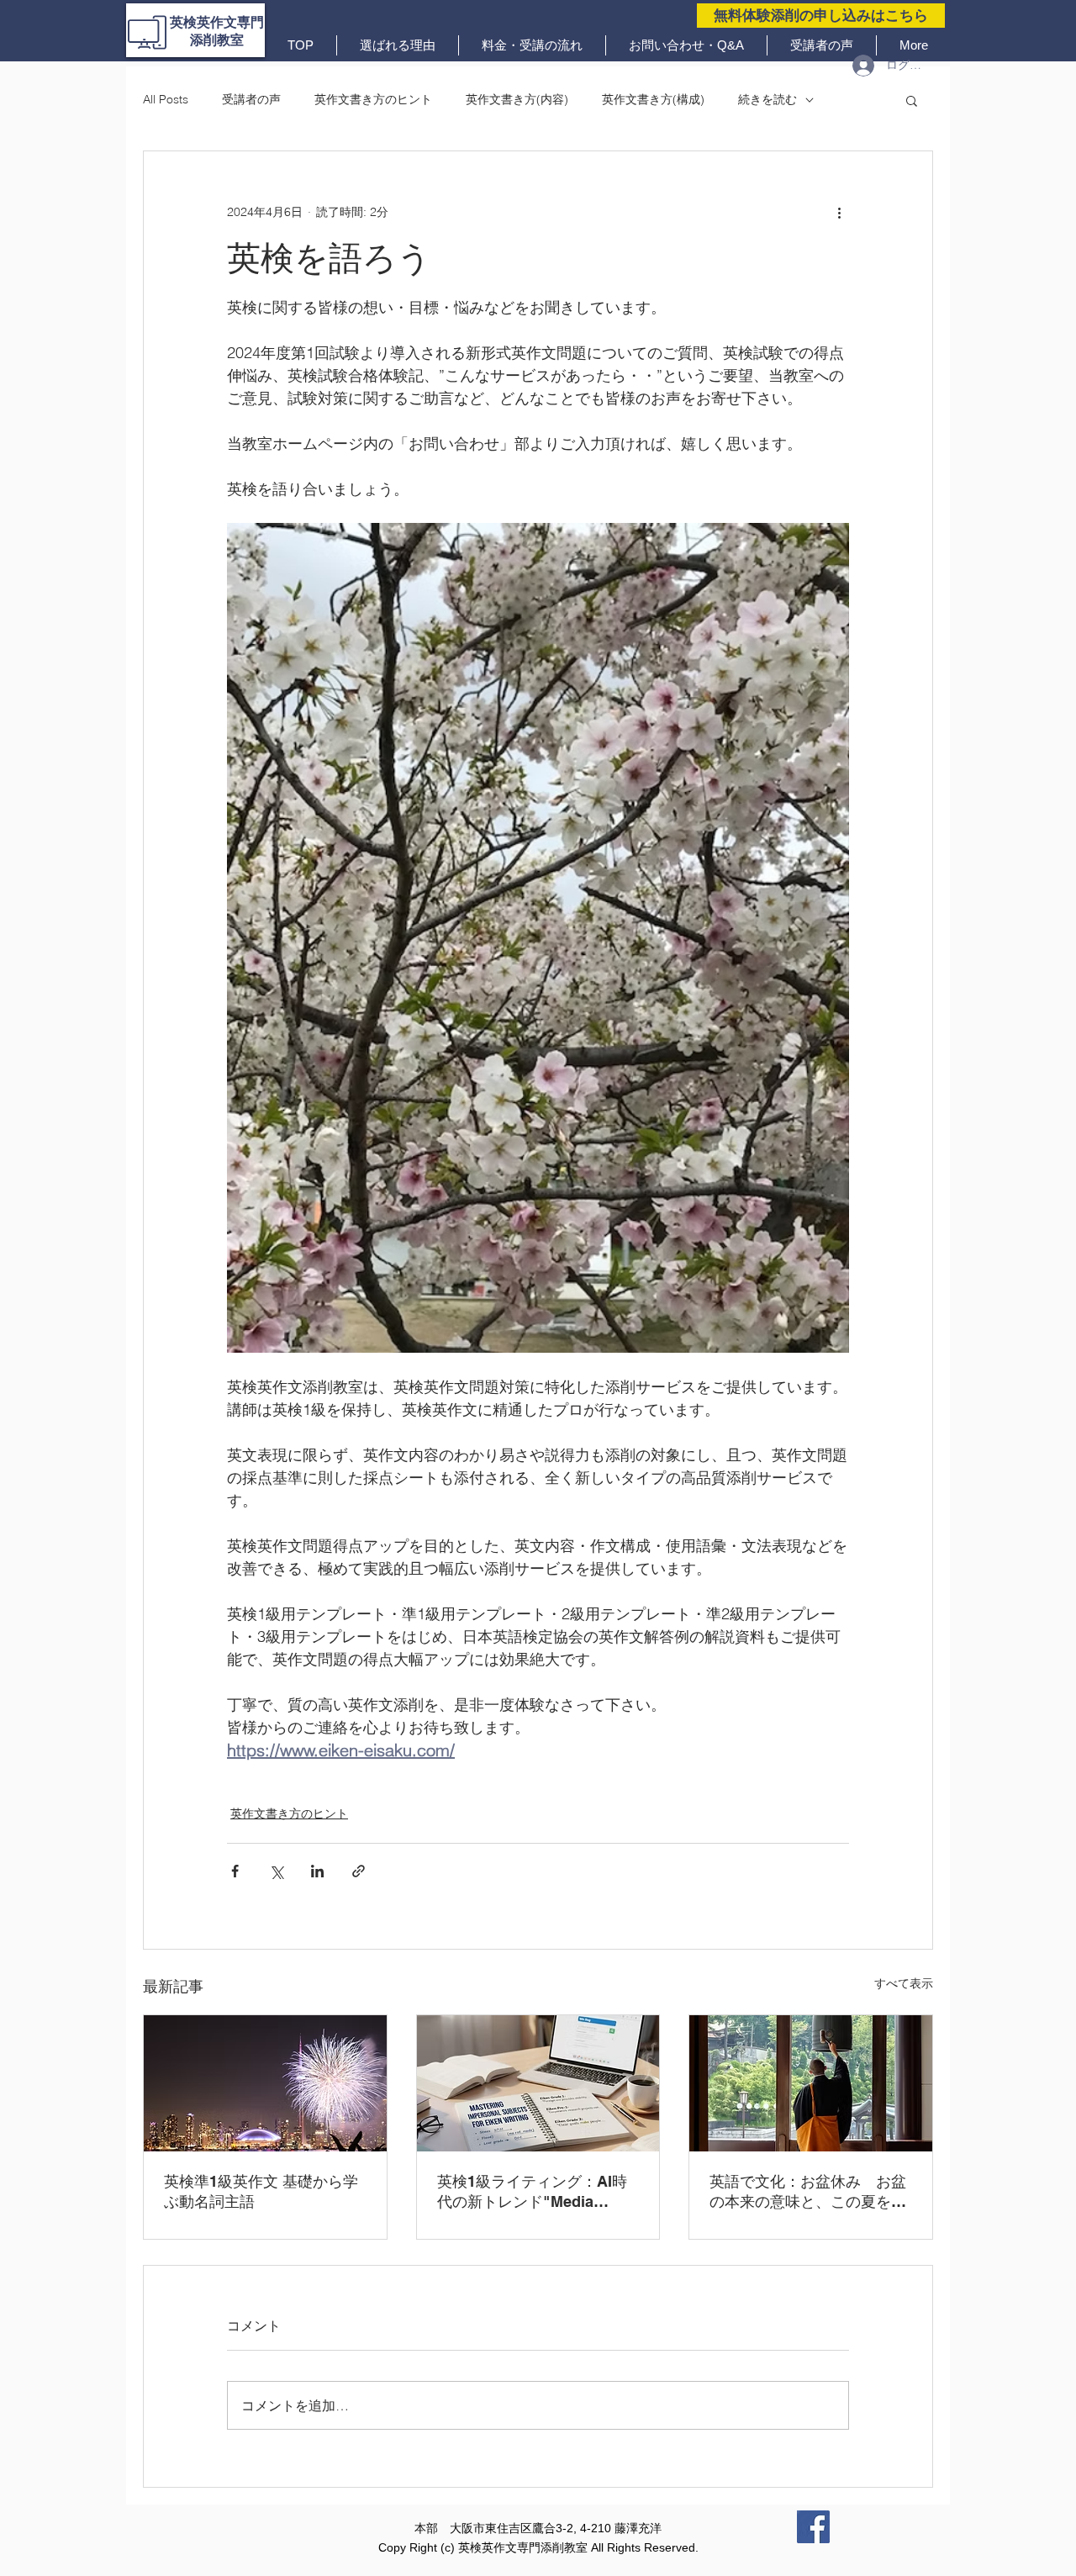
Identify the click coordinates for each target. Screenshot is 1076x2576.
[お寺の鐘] (811, 2083)
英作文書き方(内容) (517, 99)
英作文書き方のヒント (373, 99)
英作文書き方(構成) (653, 99)
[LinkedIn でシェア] (317, 1871)
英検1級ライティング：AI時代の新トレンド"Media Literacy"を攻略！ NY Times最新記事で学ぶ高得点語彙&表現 (536, 2192)
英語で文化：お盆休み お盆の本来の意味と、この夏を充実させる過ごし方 (808, 2192)
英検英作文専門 (217, 22)
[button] (912, 100)
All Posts (166, 99)
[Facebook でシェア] (235, 1871)
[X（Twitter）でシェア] (276, 1871)
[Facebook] (813, 2527)
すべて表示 (904, 1983)
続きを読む (767, 99)
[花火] (265, 2083)
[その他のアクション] (839, 212)
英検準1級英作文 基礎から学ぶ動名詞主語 (261, 2191)
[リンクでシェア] (359, 1871)
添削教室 (217, 40)
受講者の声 (251, 99)
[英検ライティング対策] (538, 2083)
